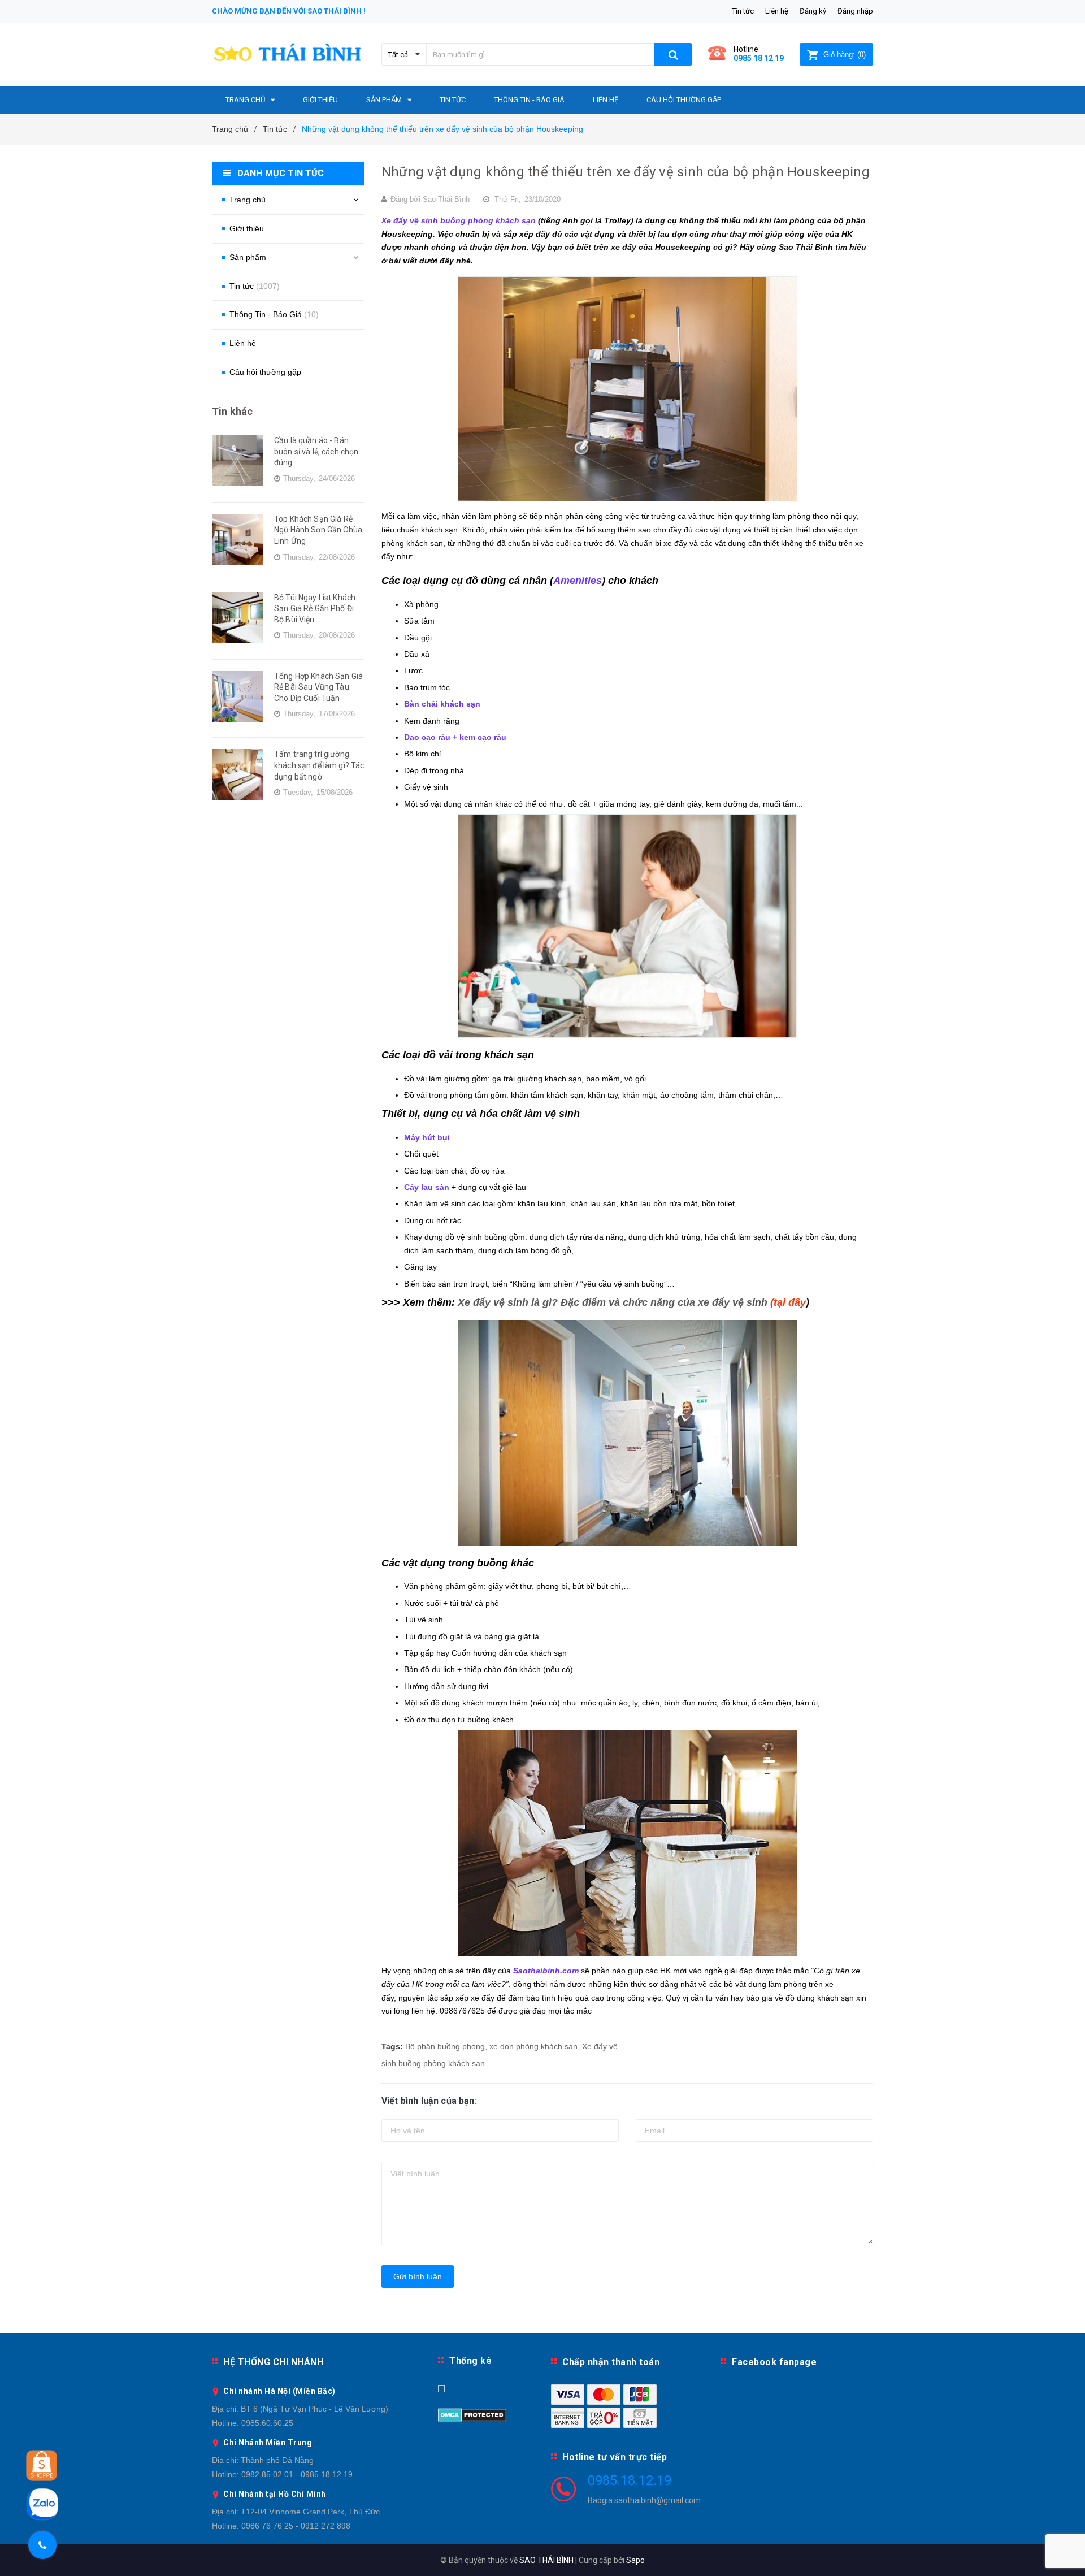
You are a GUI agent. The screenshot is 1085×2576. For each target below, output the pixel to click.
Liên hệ (777, 11)
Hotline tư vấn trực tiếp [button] (615, 2457)
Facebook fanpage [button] (774, 2362)
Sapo (635, 2560)
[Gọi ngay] (42, 2545)
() (845, 55)
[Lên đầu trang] (1065, 2553)
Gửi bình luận (418, 2276)
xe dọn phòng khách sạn (533, 2046)
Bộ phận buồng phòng (445, 2046)
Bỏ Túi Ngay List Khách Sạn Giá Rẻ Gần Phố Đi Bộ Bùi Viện (315, 609)
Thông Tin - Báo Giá (274, 314)
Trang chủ (248, 200)
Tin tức (743, 11)
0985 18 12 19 (759, 58)
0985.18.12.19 (630, 2480)
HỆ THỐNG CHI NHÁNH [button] (273, 2362)
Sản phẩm (248, 257)
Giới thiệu (247, 228)
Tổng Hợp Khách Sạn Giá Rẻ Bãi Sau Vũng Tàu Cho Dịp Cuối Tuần (318, 687)
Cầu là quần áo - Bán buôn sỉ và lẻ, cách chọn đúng (316, 451)
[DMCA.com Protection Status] (472, 2414)
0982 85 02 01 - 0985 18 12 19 (297, 2474)
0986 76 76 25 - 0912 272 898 (296, 2526)
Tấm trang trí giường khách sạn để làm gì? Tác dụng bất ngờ (319, 765)
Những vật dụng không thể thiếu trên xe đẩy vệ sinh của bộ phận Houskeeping (626, 172)
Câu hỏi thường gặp (265, 372)
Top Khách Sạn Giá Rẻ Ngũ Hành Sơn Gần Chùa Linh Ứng (318, 530)
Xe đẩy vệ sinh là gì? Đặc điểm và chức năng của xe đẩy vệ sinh (614, 1302)
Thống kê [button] (470, 2361)
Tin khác (232, 411)
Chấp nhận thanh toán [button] (611, 2362)
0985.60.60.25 (267, 2423)
